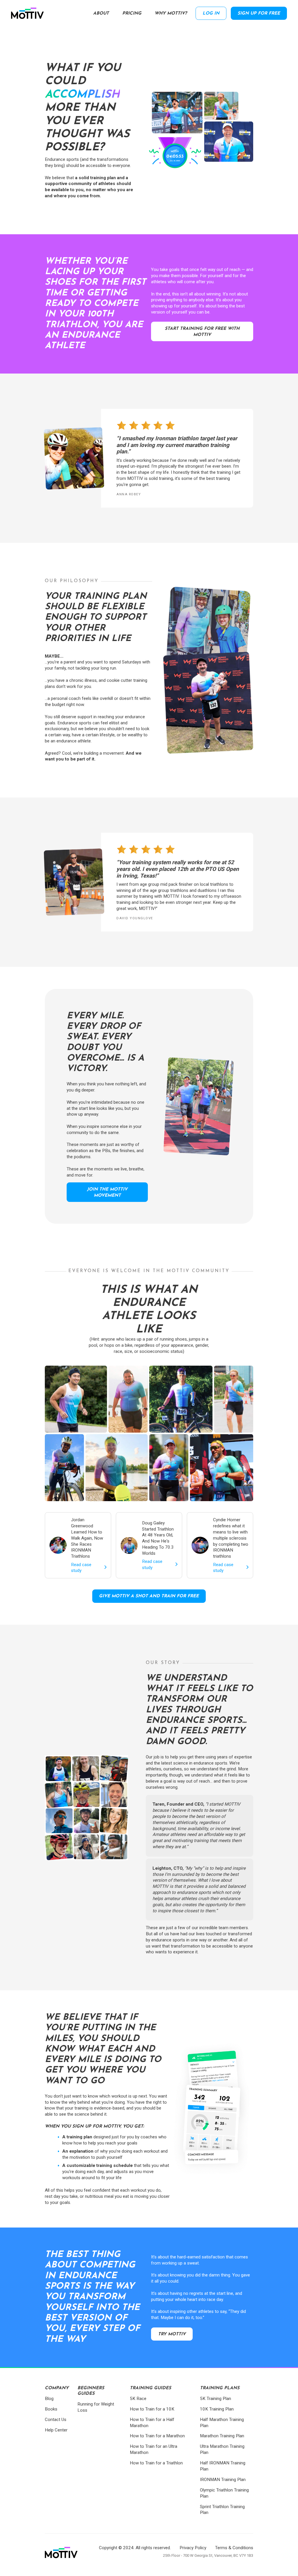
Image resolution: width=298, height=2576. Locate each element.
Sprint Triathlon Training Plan (222, 2510)
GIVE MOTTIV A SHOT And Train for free (149, 1596)
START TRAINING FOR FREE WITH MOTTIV (202, 332)
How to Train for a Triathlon (156, 2463)
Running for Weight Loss (96, 2407)
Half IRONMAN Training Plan (223, 2466)
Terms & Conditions (234, 2548)
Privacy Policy (193, 2548)
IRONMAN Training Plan (223, 2480)
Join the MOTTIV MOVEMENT (107, 1193)
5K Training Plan (215, 2399)
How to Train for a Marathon (157, 2436)
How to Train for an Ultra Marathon (154, 2449)
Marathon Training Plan (222, 2436)
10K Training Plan (217, 2409)
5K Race (138, 2399)
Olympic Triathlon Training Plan (224, 2493)
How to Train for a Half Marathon (152, 2423)
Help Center (56, 2430)
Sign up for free (259, 14)
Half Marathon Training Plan (222, 2423)
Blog (49, 2399)
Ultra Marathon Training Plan (222, 2449)
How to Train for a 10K (152, 2409)
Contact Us (56, 2420)
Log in (211, 14)
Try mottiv (172, 2334)
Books (51, 2409)
